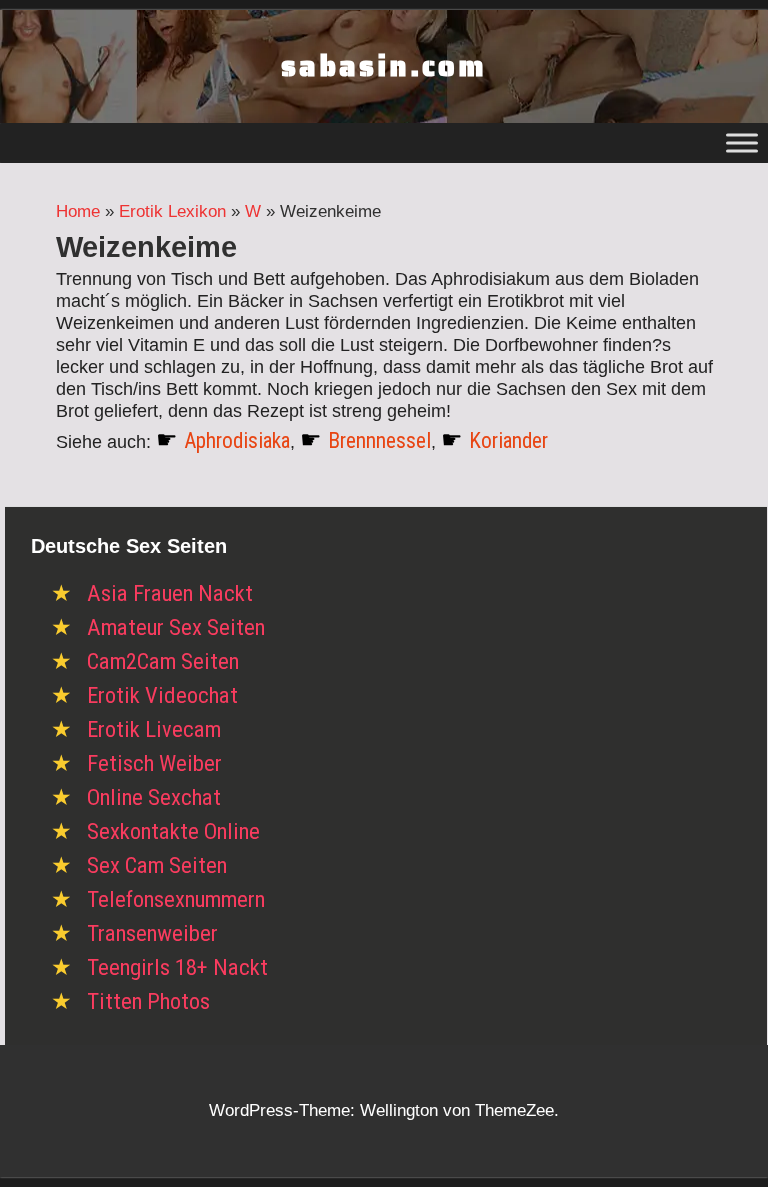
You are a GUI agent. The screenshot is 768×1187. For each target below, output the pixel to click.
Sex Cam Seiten (157, 865)
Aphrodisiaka (237, 440)
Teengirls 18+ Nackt (177, 967)
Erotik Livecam (154, 729)
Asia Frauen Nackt (170, 593)
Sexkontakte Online (173, 831)
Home (78, 211)
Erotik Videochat (162, 695)
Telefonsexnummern (176, 899)
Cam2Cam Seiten (163, 661)
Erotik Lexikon (172, 211)
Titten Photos (148, 1001)
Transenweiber (152, 933)
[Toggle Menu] (742, 142)
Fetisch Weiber (154, 763)
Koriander (508, 440)
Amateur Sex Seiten (176, 627)
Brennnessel (379, 440)
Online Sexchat (154, 797)
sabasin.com (384, 66)
